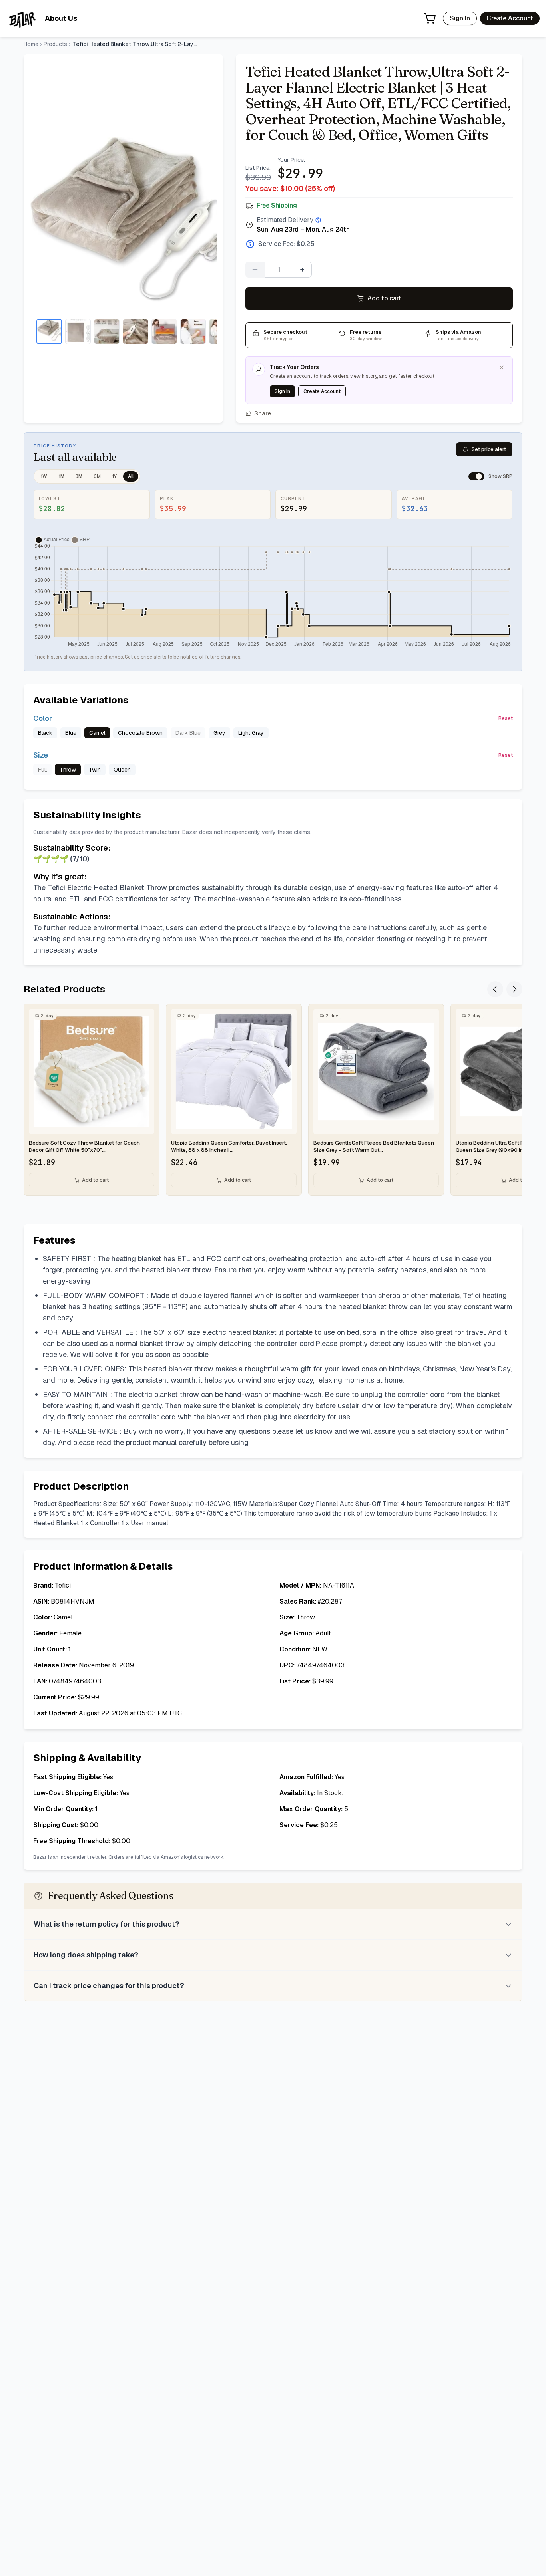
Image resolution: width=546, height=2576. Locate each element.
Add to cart (384, 298)
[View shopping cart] (430, 18)
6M (97, 476)
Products (55, 44)
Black (45, 733)
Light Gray (251, 733)
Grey (219, 733)
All (131, 476)
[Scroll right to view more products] (514, 989)
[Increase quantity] (302, 270)
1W (44, 476)
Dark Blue (188, 733)
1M (61, 476)
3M (79, 476)
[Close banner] (502, 367)
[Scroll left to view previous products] (495, 989)
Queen (122, 770)
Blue (71, 733)
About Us (61, 18)
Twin (95, 770)
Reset (506, 718)
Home (31, 44)
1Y (114, 476)
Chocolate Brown (140, 733)
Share (263, 413)
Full (42, 770)
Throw (68, 770)
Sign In (460, 18)
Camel (97, 733)
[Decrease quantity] (255, 270)
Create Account (510, 18)
